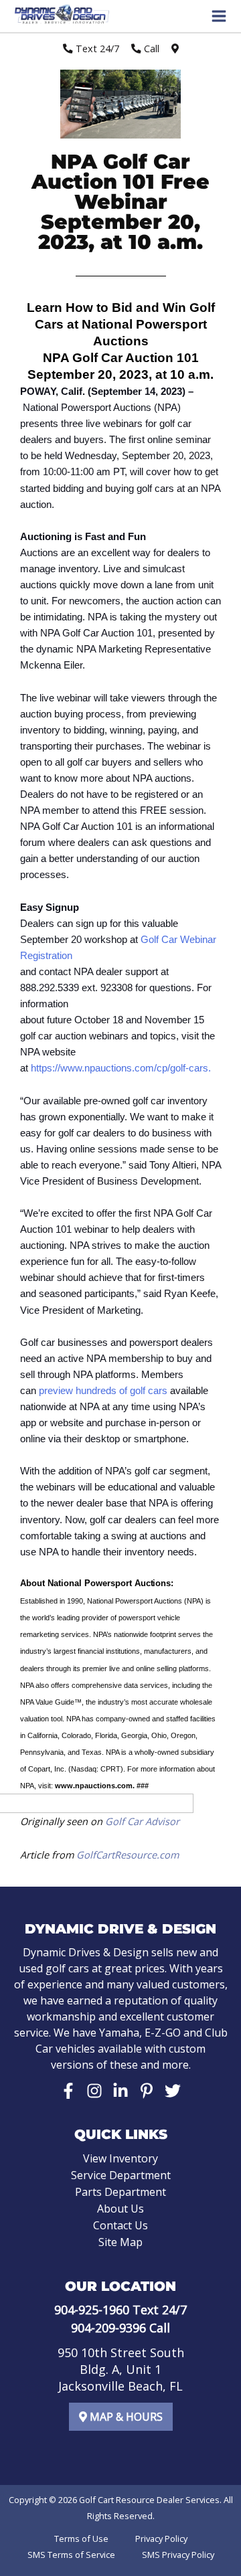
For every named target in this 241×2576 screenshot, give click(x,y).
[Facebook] (68, 2091)
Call (150, 48)
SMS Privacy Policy (178, 2555)
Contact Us (120, 2225)
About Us (120, 2209)
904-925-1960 (92, 2310)
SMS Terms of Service (71, 2555)
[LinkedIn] (120, 2091)
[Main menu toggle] (219, 16)
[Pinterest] (147, 2091)
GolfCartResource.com (128, 1855)
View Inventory (120, 2158)
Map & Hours (125, 2417)
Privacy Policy (161, 2539)
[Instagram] (94, 2091)
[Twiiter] (173, 2091)
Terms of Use (81, 2539)
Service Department (121, 2175)
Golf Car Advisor (142, 1821)
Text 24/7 (96, 48)
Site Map (120, 2242)
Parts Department (120, 2192)
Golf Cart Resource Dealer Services (149, 2500)
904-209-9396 (108, 2328)
